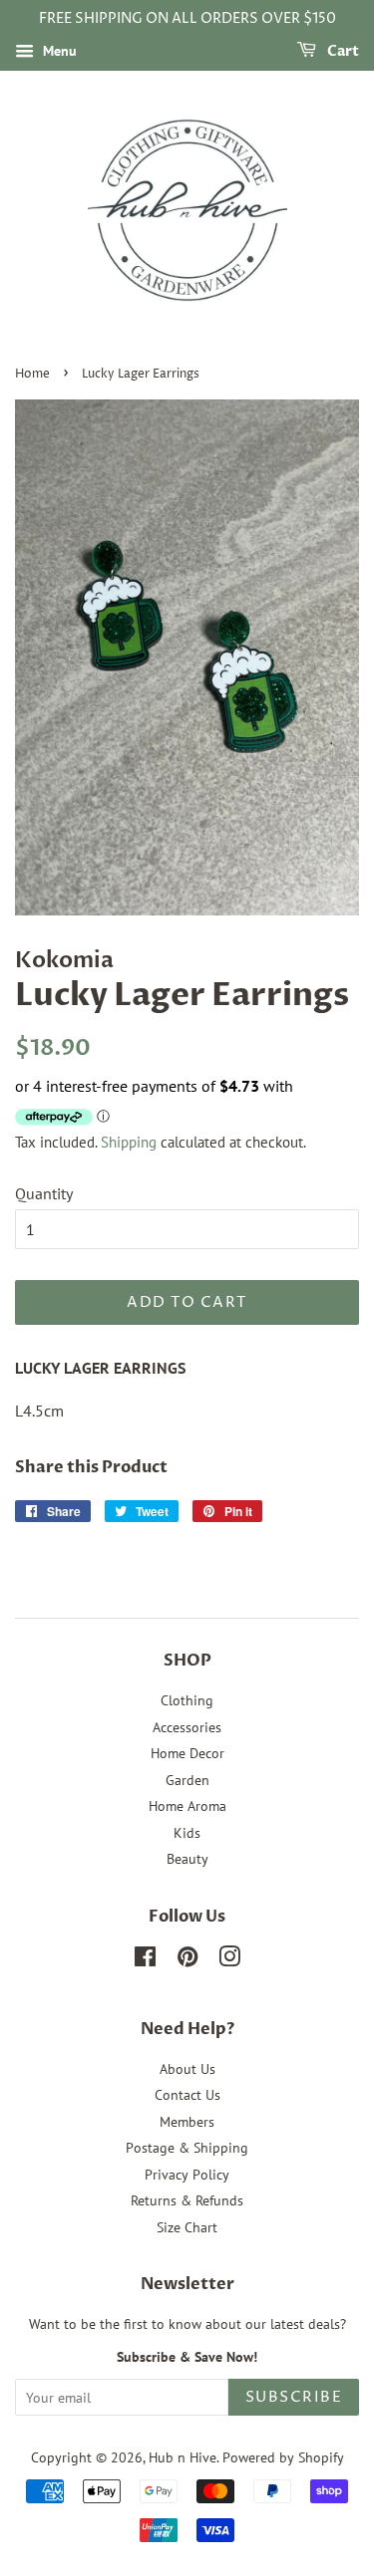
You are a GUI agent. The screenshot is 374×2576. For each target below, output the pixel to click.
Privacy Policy (187, 2175)
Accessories (187, 1727)
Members (187, 2122)
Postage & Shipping (187, 2148)
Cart (342, 51)
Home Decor (187, 1753)
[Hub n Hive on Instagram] (229, 1960)
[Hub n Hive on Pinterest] (187, 1960)
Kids (187, 1833)
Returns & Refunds (187, 2200)
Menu (58, 51)
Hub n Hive (183, 2457)
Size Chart (187, 2227)
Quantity (44, 1193)
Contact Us (187, 2095)
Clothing (187, 1700)
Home (32, 374)
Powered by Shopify (283, 2457)
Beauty (187, 1859)
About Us (187, 2069)
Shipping (129, 1142)
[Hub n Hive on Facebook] (145, 1960)
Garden (187, 1780)
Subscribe (294, 2397)
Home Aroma (187, 1806)
